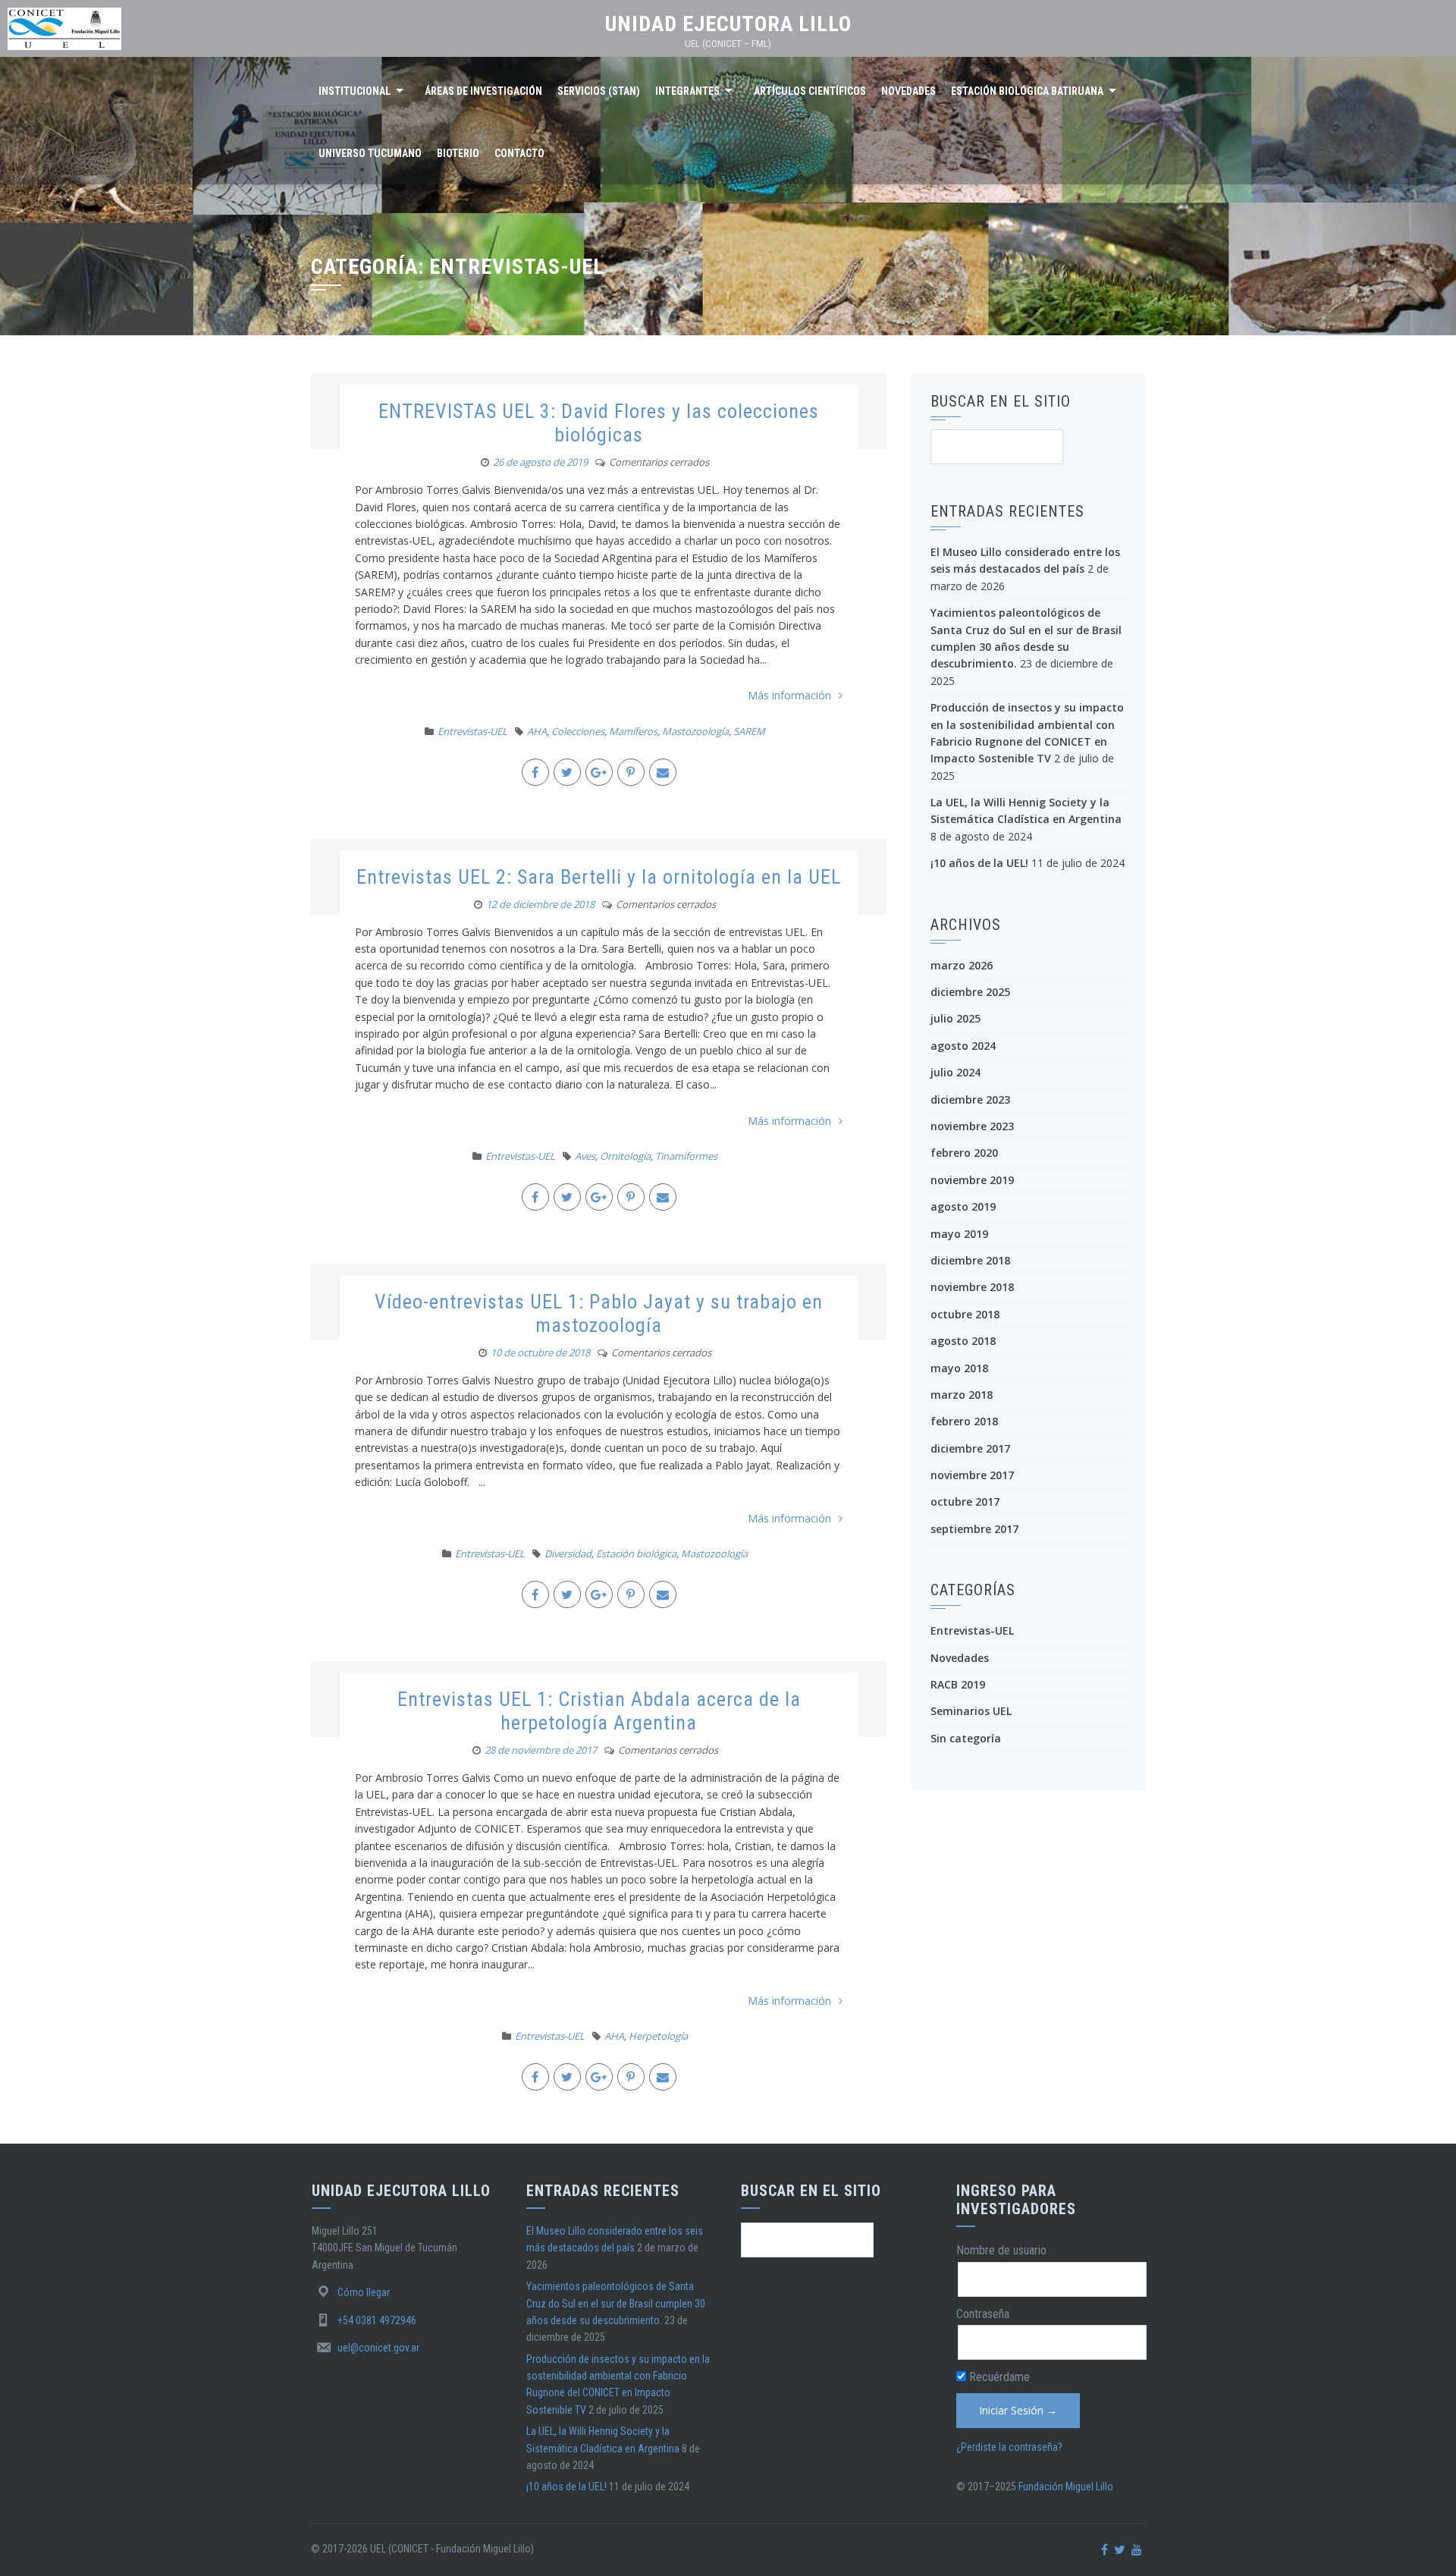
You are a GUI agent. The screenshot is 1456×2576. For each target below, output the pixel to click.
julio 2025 (955, 1018)
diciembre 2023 (970, 1100)
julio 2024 (955, 1072)
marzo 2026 (962, 965)
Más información (789, 695)
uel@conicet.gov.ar (378, 2348)
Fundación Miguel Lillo (1066, 2486)
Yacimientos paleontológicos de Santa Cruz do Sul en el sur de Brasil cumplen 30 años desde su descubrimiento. (616, 2303)
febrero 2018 (964, 1421)
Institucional (355, 91)
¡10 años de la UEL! (979, 863)
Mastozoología (695, 731)
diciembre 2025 (970, 992)
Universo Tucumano (370, 153)
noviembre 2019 (972, 1180)
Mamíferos (633, 731)
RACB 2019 (958, 1684)
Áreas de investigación (483, 91)
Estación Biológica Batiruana (1027, 91)
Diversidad (568, 1553)
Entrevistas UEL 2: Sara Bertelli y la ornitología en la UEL (599, 877)
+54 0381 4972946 (377, 2320)
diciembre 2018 (970, 1260)
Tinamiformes (686, 1156)
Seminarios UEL (971, 1711)
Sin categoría (966, 1738)
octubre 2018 (965, 1314)
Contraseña (983, 2314)
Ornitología (625, 1156)
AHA (537, 731)
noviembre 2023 (972, 1126)
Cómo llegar (364, 2292)
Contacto (519, 153)
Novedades (908, 91)
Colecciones (578, 731)
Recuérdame (998, 2377)
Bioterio (458, 153)
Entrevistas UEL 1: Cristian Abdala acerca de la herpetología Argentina (599, 1711)
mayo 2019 (959, 1234)
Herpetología (658, 2036)
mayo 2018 (959, 1368)
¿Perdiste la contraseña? (1009, 2447)
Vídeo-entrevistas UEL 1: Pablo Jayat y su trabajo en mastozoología (599, 1313)
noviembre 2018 (972, 1287)
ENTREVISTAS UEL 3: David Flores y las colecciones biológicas (599, 423)
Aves (585, 1156)
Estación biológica (636, 1553)
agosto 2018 (963, 1341)
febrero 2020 (964, 1153)
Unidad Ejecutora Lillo (728, 24)
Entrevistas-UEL (472, 731)
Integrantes (687, 91)
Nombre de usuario (1001, 2250)
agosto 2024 (963, 1046)
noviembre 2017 (972, 1475)
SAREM (749, 731)
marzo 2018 (962, 1395)
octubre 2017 (965, 1502)
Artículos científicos (810, 91)
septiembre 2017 (974, 1529)
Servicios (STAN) (599, 91)
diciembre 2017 (970, 1448)
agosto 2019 (963, 1206)
